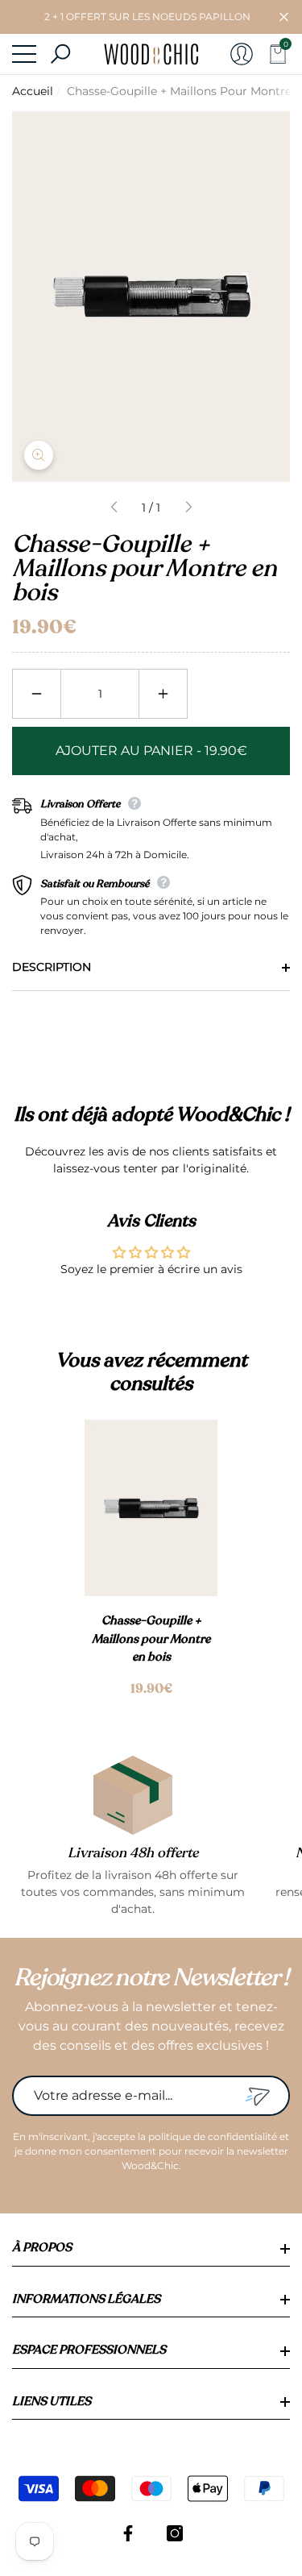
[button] (284, 17)
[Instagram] (175, 2533)
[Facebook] (128, 2533)
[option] (151, 1559)
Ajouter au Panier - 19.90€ (151, 751)
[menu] (24, 54)
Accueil (33, 91)
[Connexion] (242, 54)
